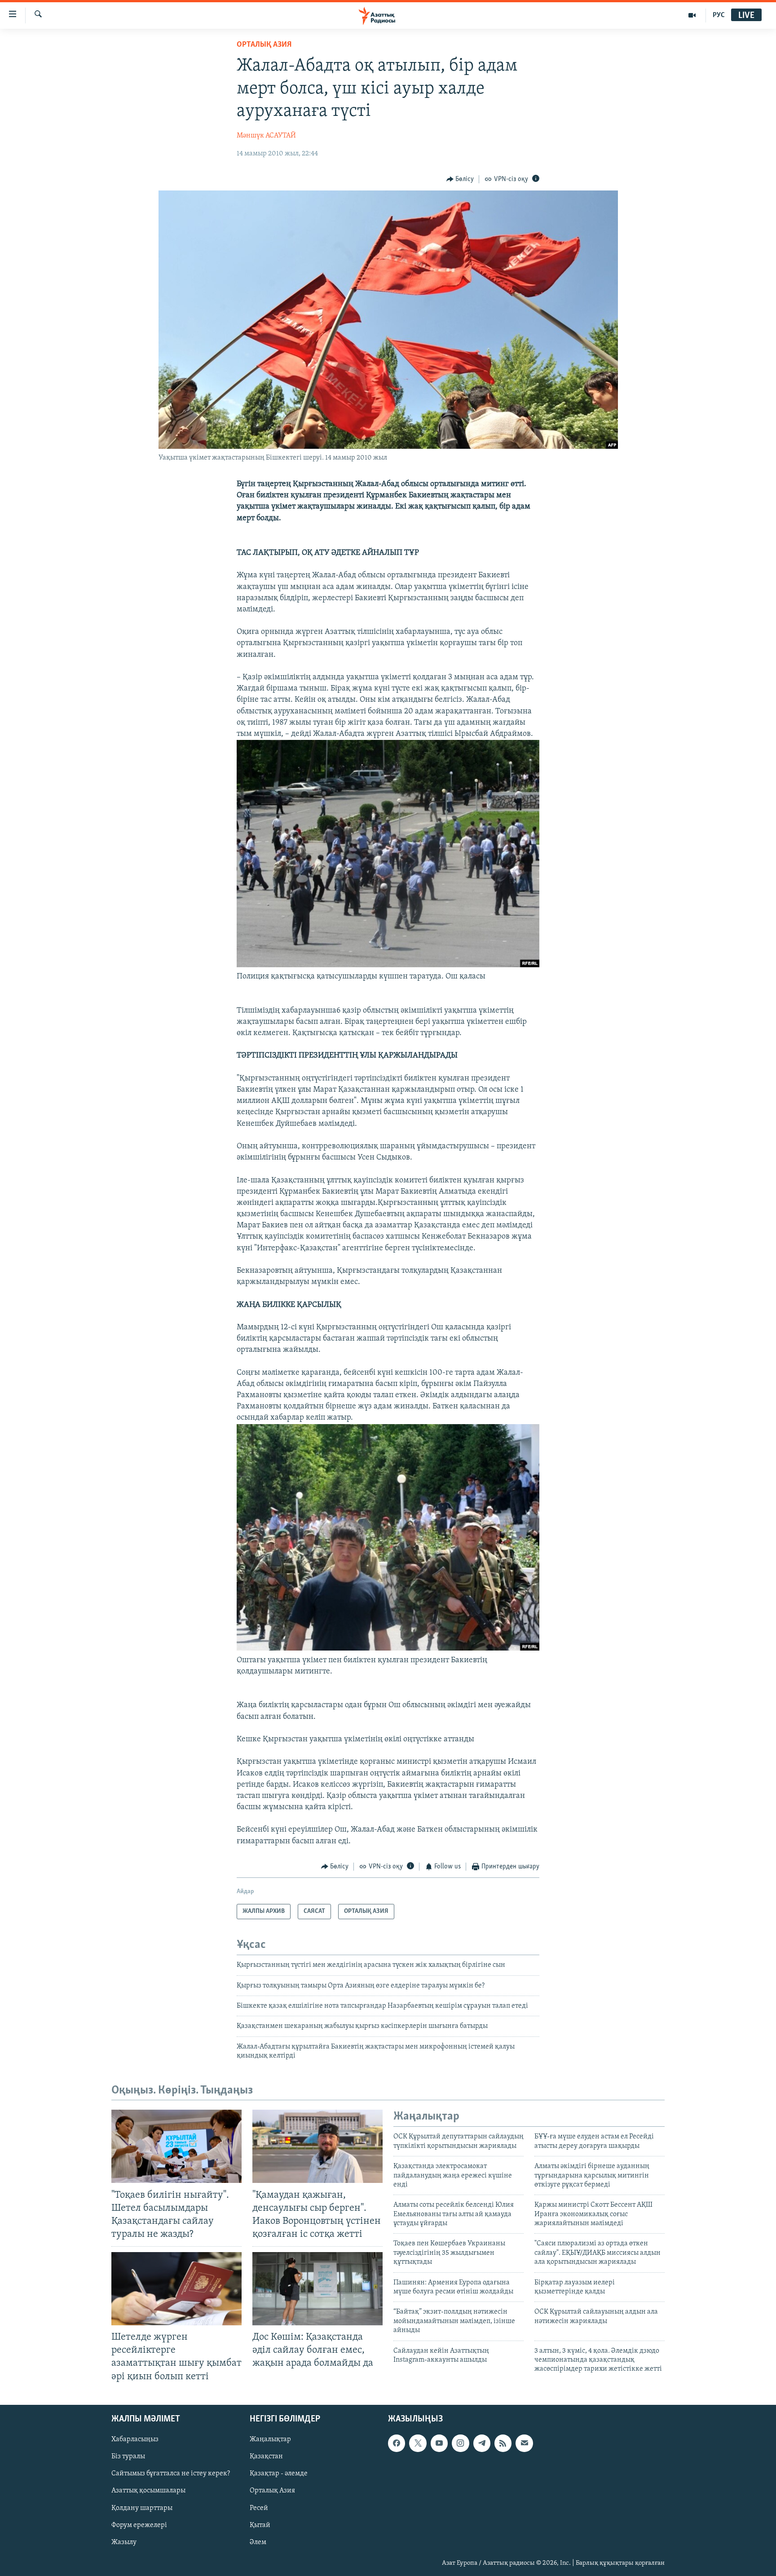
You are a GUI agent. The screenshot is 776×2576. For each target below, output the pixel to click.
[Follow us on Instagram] (460, 2443)
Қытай (260, 2525)
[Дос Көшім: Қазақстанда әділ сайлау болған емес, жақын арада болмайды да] (317, 2289)
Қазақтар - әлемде (279, 2474)
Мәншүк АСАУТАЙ (266, 136)
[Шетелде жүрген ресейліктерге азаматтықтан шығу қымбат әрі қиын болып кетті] (176, 2289)
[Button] (460, 179)
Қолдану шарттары (142, 2508)
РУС (719, 15)
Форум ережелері (139, 2525)
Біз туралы (128, 2456)
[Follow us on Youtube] (439, 2443)
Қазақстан (266, 2456)
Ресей (259, 2508)
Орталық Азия (272, 2491)
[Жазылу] (524, 2443)
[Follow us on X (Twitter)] (418, 2443)
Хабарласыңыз (135, 2439)
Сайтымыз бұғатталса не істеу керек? (171, 2474)
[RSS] (503, 2443)
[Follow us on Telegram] (482, 2443)
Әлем (258, 2542)
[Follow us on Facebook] (397, 2443)
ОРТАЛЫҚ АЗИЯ (264, 45)
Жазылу (124, 2542)
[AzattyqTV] (692, 15)
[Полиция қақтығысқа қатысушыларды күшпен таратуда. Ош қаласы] (388, 965)
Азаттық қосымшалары (148, 2491)
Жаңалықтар (270, 2439)
